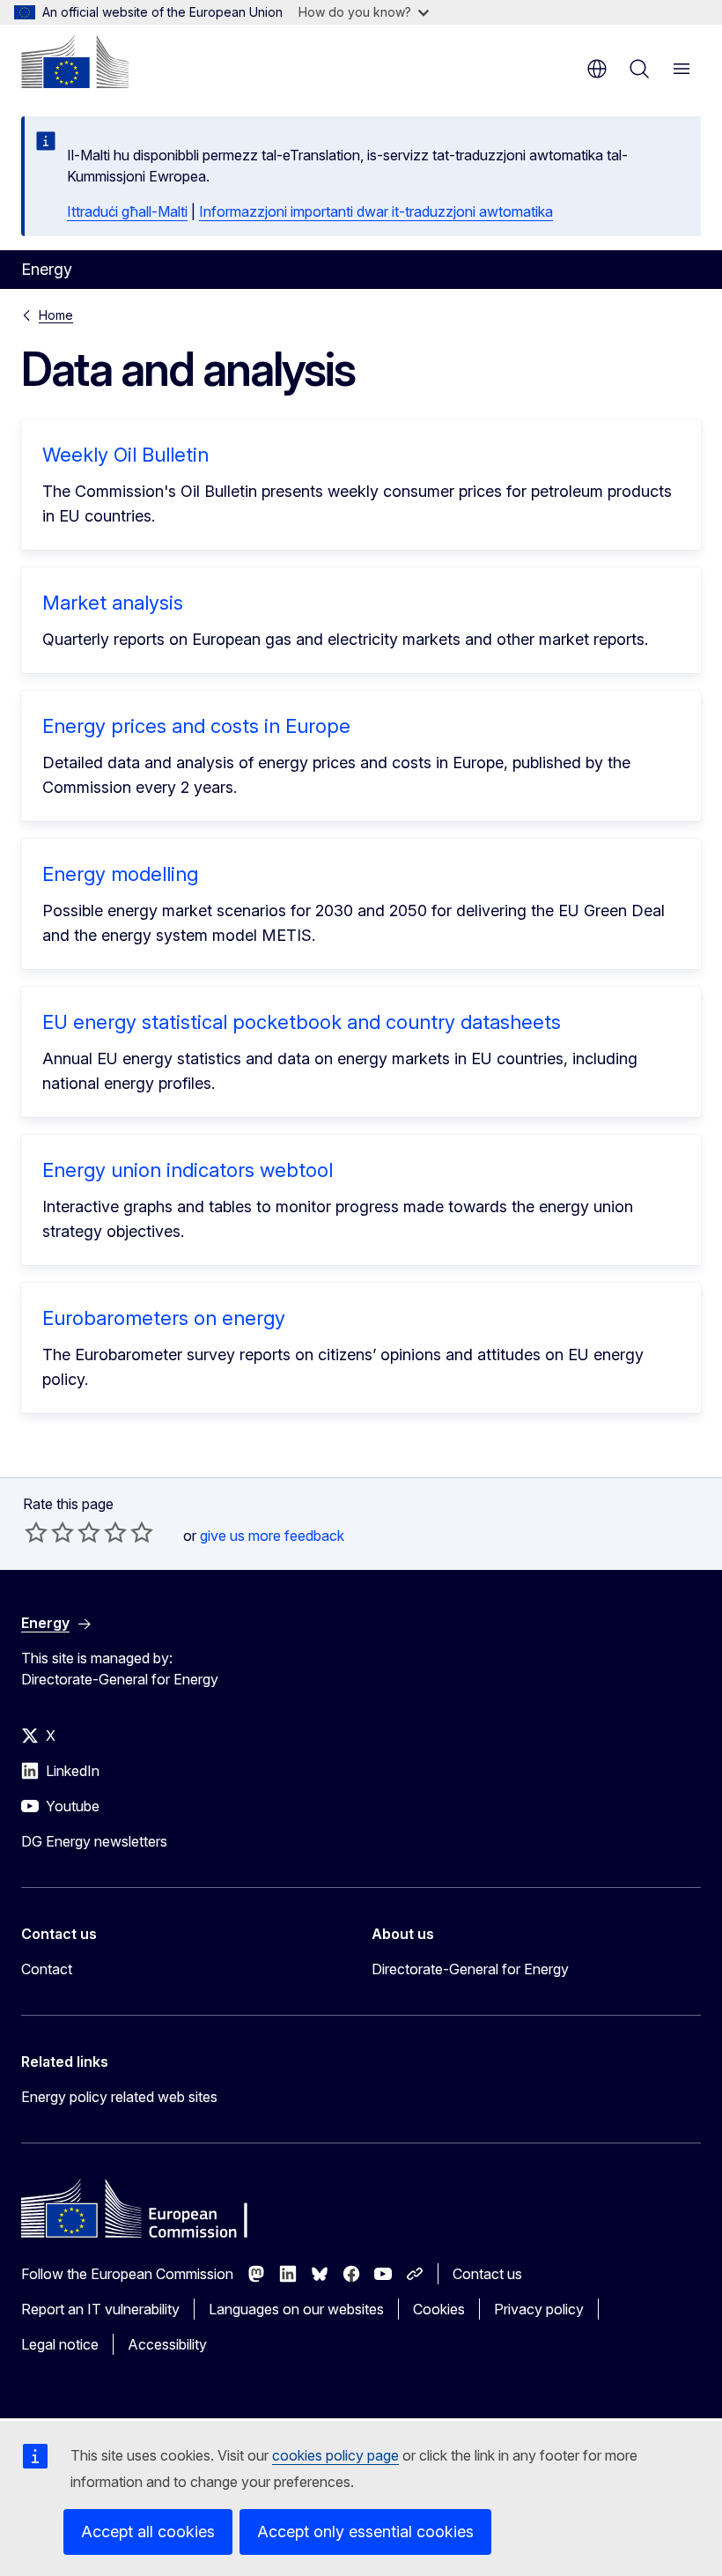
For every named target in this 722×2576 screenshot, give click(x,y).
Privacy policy (539, 2309)
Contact (47, 1969)
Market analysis (113, 603)
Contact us (487, 2274)
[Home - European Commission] (75, 62)
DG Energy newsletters (94, 1841)
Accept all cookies (148, 2532)
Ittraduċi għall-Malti (127, 211)
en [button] (597, 69)
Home (56, 315)
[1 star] (36, 1532)
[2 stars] (49, 1532)
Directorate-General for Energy (470, 1969)
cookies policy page (335, 2455)
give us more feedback (272, 1536)
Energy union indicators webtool (188, 1170)
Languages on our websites (296, 2309)
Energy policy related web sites (119, 2097)
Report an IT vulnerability (100, 2309)
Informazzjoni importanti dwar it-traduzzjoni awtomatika (376, 211)
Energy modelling (120, 874)
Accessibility (167, 2344)
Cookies (439, 2309)
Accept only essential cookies (365, 2532)
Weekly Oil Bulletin (125, 455)
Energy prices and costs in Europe (196, 726)
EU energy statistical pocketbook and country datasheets (302, 1022)
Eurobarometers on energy (164, 1318)
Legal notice (60, 2344)
